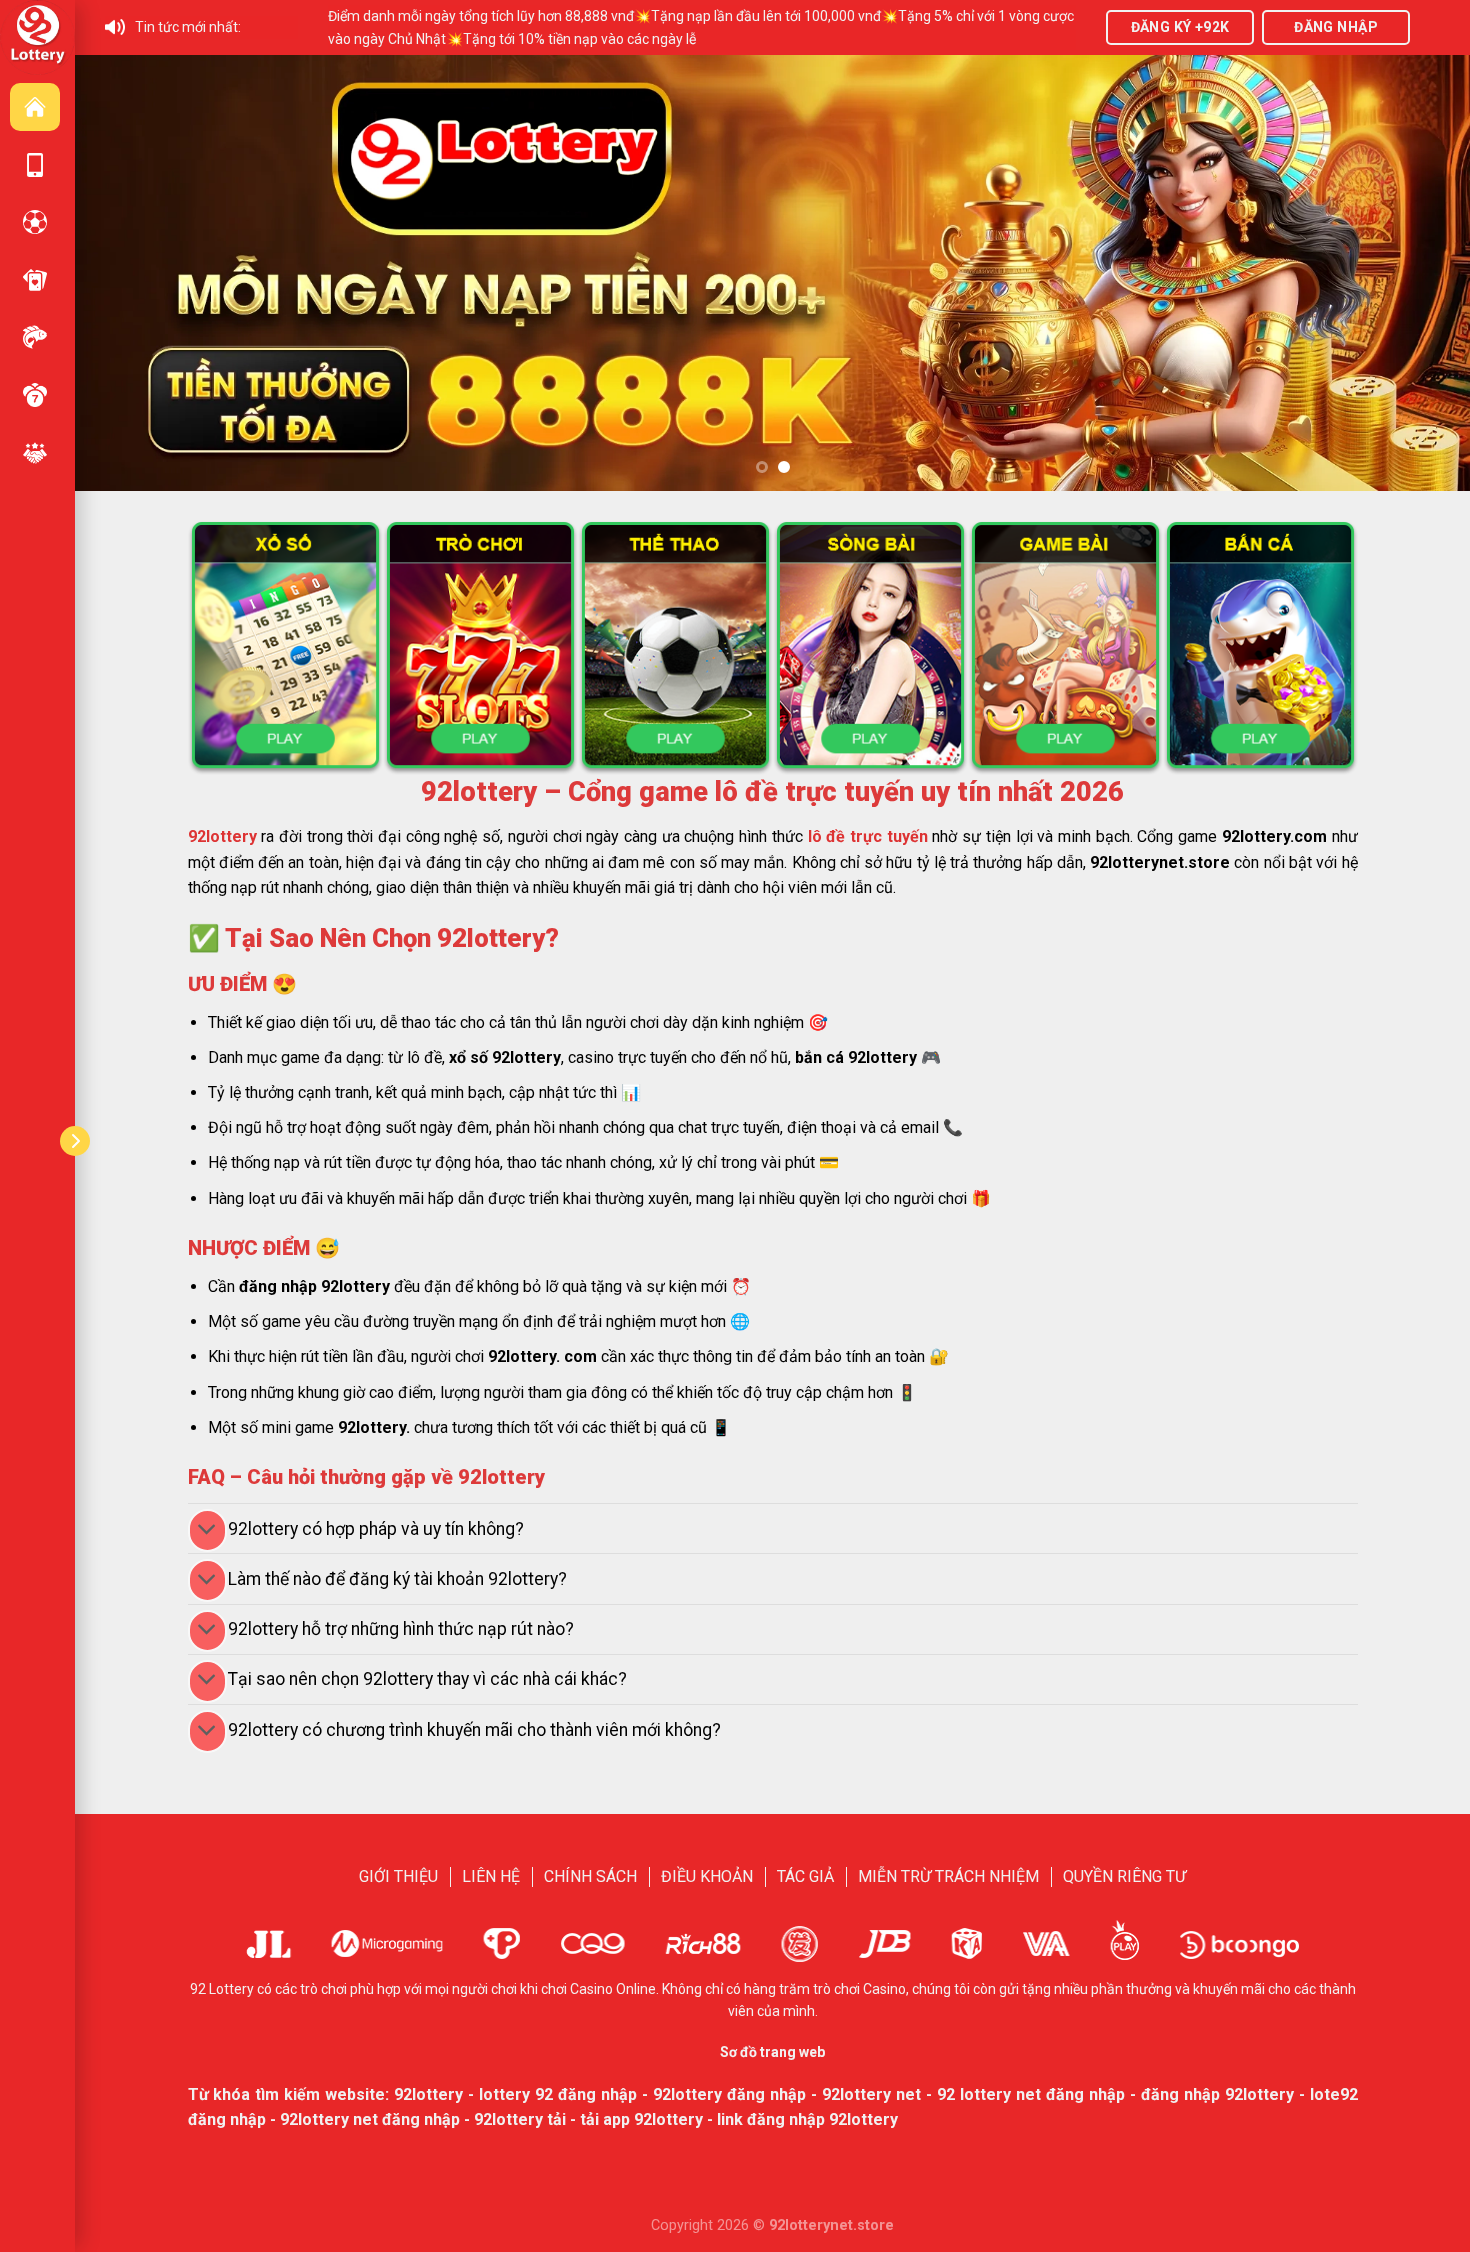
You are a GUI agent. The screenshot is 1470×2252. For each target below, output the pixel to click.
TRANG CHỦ (35, 107)
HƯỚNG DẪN (35, 165)
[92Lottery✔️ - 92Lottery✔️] (37, 36)
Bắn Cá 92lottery (35, 337)
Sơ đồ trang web (772, 2052)
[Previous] (128, 272)
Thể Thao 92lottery (35, 222)
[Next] (1417, 272)
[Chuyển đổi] (207, 1530)
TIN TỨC (35, 453)
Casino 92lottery (35, 280)
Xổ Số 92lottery (35, 395)
